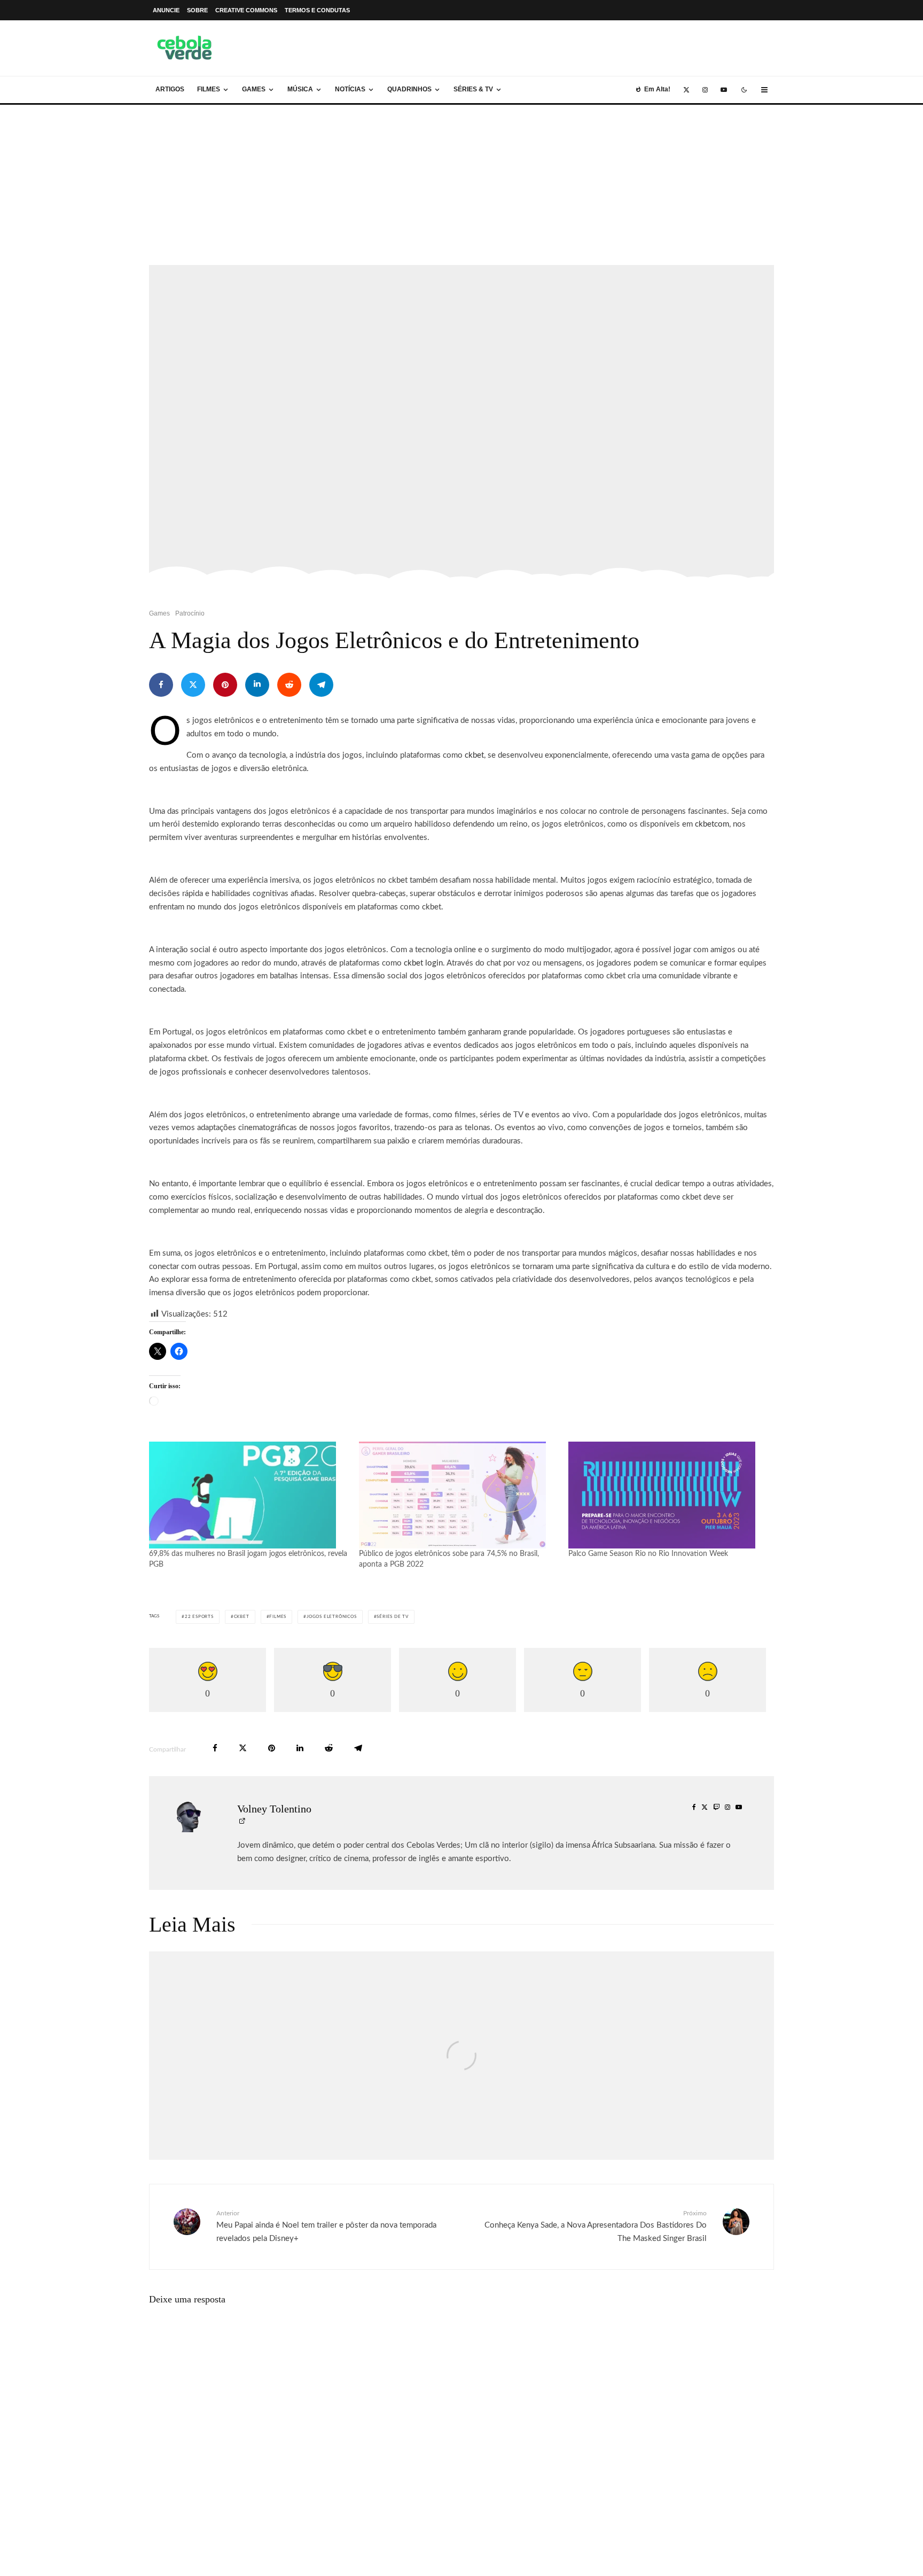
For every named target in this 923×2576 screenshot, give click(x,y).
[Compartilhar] (161, 685)
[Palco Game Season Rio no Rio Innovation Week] (668, 1495)
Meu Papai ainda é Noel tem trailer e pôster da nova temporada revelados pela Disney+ (326, 2226)
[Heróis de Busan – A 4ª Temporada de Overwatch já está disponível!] (253, 2056)
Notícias (350, 89)
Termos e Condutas (317, 10)
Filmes (209, 89)
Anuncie (166, 10)
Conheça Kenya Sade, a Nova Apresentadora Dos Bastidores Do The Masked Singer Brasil (596, 2226)
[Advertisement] (461, 185)
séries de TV (393, 1617)
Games (254, 89)
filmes (278, 1617)
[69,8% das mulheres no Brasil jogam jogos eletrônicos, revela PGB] (249, 1495)
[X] (686, 90)
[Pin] (225, 685)
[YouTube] (724, 90)
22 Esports (199, 1617)
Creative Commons (246, 10)
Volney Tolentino (274, 1809)
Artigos (170, 89)
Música (300, 89)
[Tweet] (193, 685)
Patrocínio (190, 613)
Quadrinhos (409, 89)
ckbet (242, 1617)
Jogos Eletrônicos (332, 1617)
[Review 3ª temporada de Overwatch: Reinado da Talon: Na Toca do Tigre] (670, 2056)
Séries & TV (473, 89)
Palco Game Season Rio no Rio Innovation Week (648, 1554)
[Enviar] (289, 685)
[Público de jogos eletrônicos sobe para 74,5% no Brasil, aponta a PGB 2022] (459, 1495)
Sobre (197, 10)
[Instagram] (705, 90)
